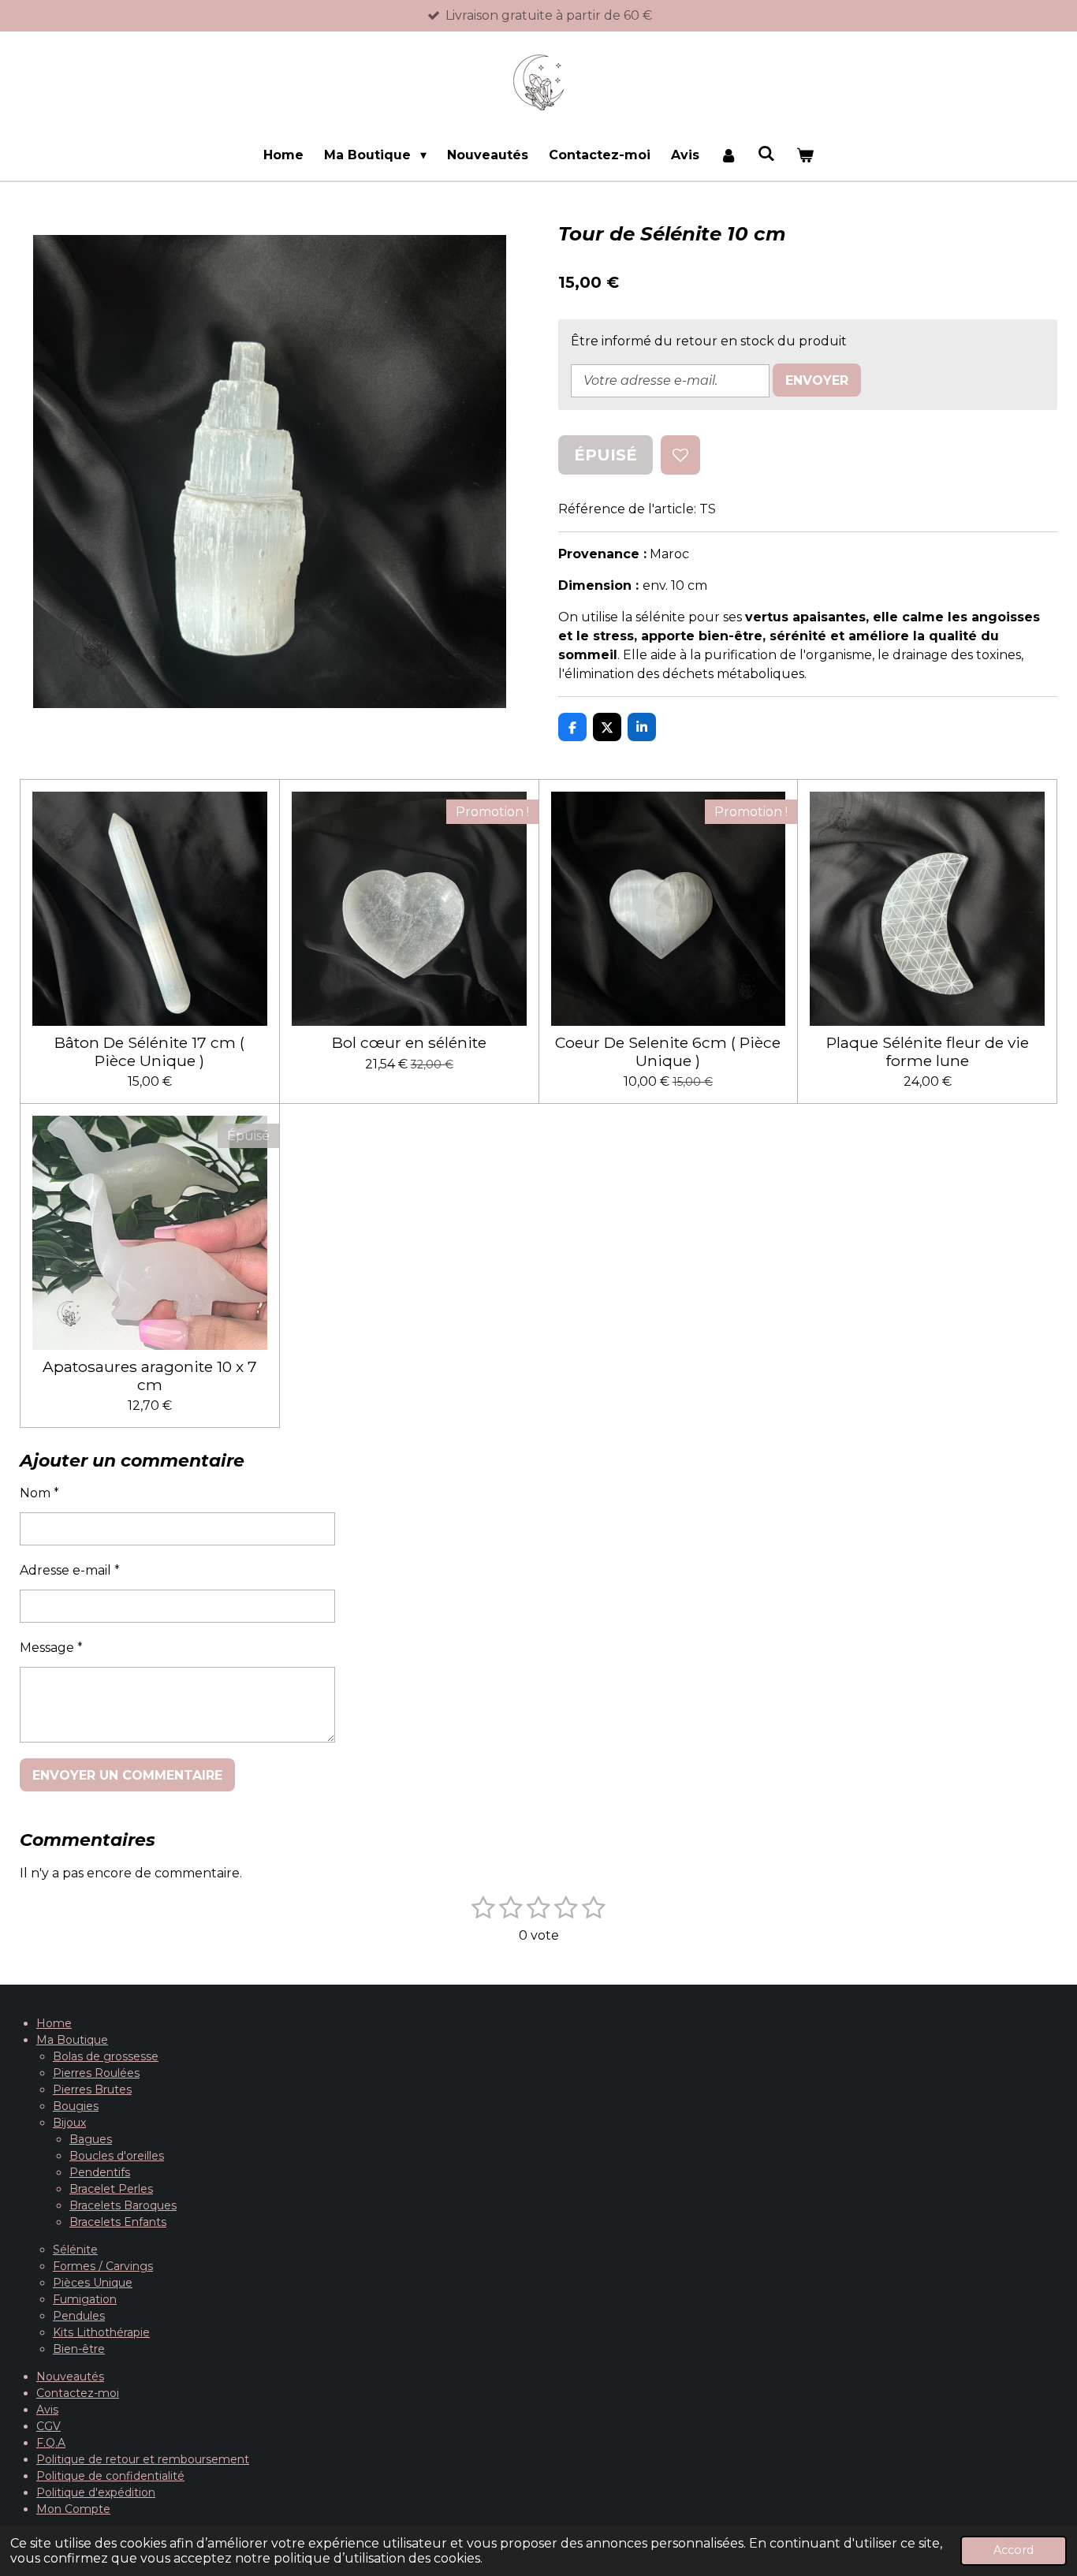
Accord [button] (1014, 2550)
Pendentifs (100, 2172)
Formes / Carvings (103, 2266)
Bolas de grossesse (106, 2056)
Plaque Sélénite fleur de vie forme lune (928, 1051)
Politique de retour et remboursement (143, 2459)
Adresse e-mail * (70, 1570)
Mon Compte (73, 2509)
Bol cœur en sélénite (409, 1042)
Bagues (91, 2139)
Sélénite (75, 2250)
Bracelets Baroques (123, 2205)
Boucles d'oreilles (117, 2156)
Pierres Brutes (92, 2090)
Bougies (76, 2106)
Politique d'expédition (96, 2492)
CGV (48, 2426)
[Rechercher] (766, 153)
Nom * (39, 1493)
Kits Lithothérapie (101, 2332)
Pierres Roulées (96, 2073)
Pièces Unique (93, 2283)
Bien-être (79, 2349)
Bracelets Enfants (118, 2222)
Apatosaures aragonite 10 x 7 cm (150, 1376)
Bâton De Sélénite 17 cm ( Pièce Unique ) (149, 1051)
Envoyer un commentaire (127, 1775)
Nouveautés (70, 2377)
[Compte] (729, 155)
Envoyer (817, 380)
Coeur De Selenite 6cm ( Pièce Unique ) (668, 1051)
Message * (51, 1648)
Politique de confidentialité (110, 2476)
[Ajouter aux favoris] (680, 455)
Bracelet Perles (111, 2189)
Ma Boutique (72, 2040)
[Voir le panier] (804, 155)
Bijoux (69, 2123)
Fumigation (85, 2299)
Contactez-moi (78, 2393)
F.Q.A (51, 2443)
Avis (47, 2410)
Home (54, 2023)
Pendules (79, 2316)
